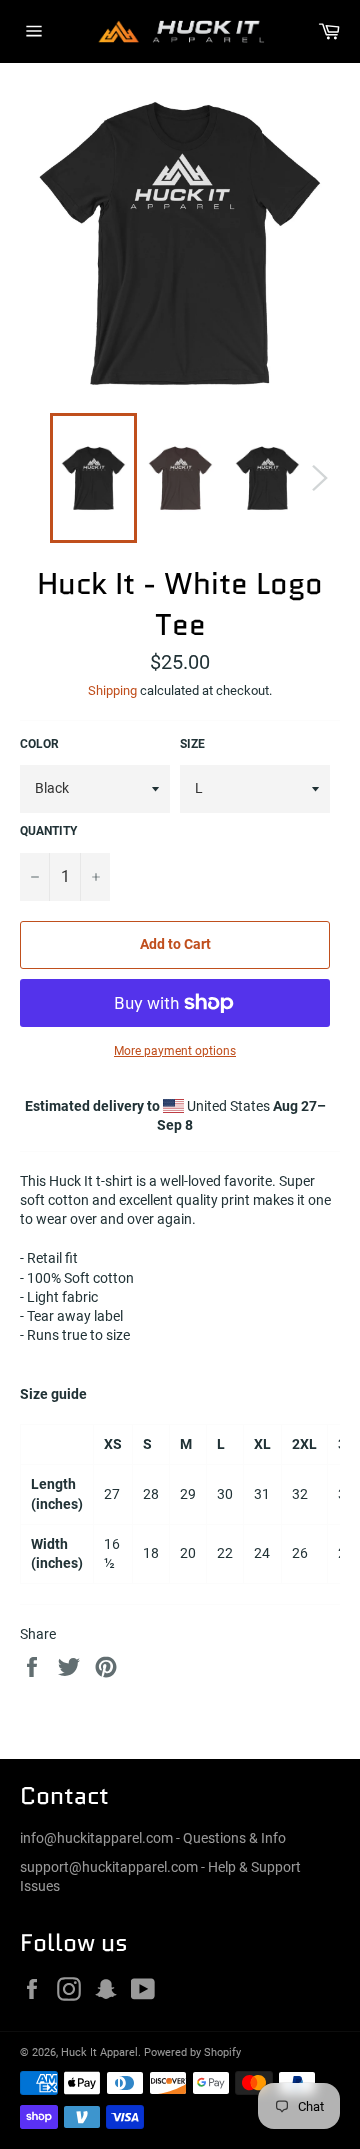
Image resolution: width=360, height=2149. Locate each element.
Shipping (112, 690)
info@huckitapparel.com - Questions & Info (153, 1838)
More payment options (175, 1051)
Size (192, 744)
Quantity (48, 831)
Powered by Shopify (192, 2052)
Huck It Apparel (99, 2052)
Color (39, 744)
